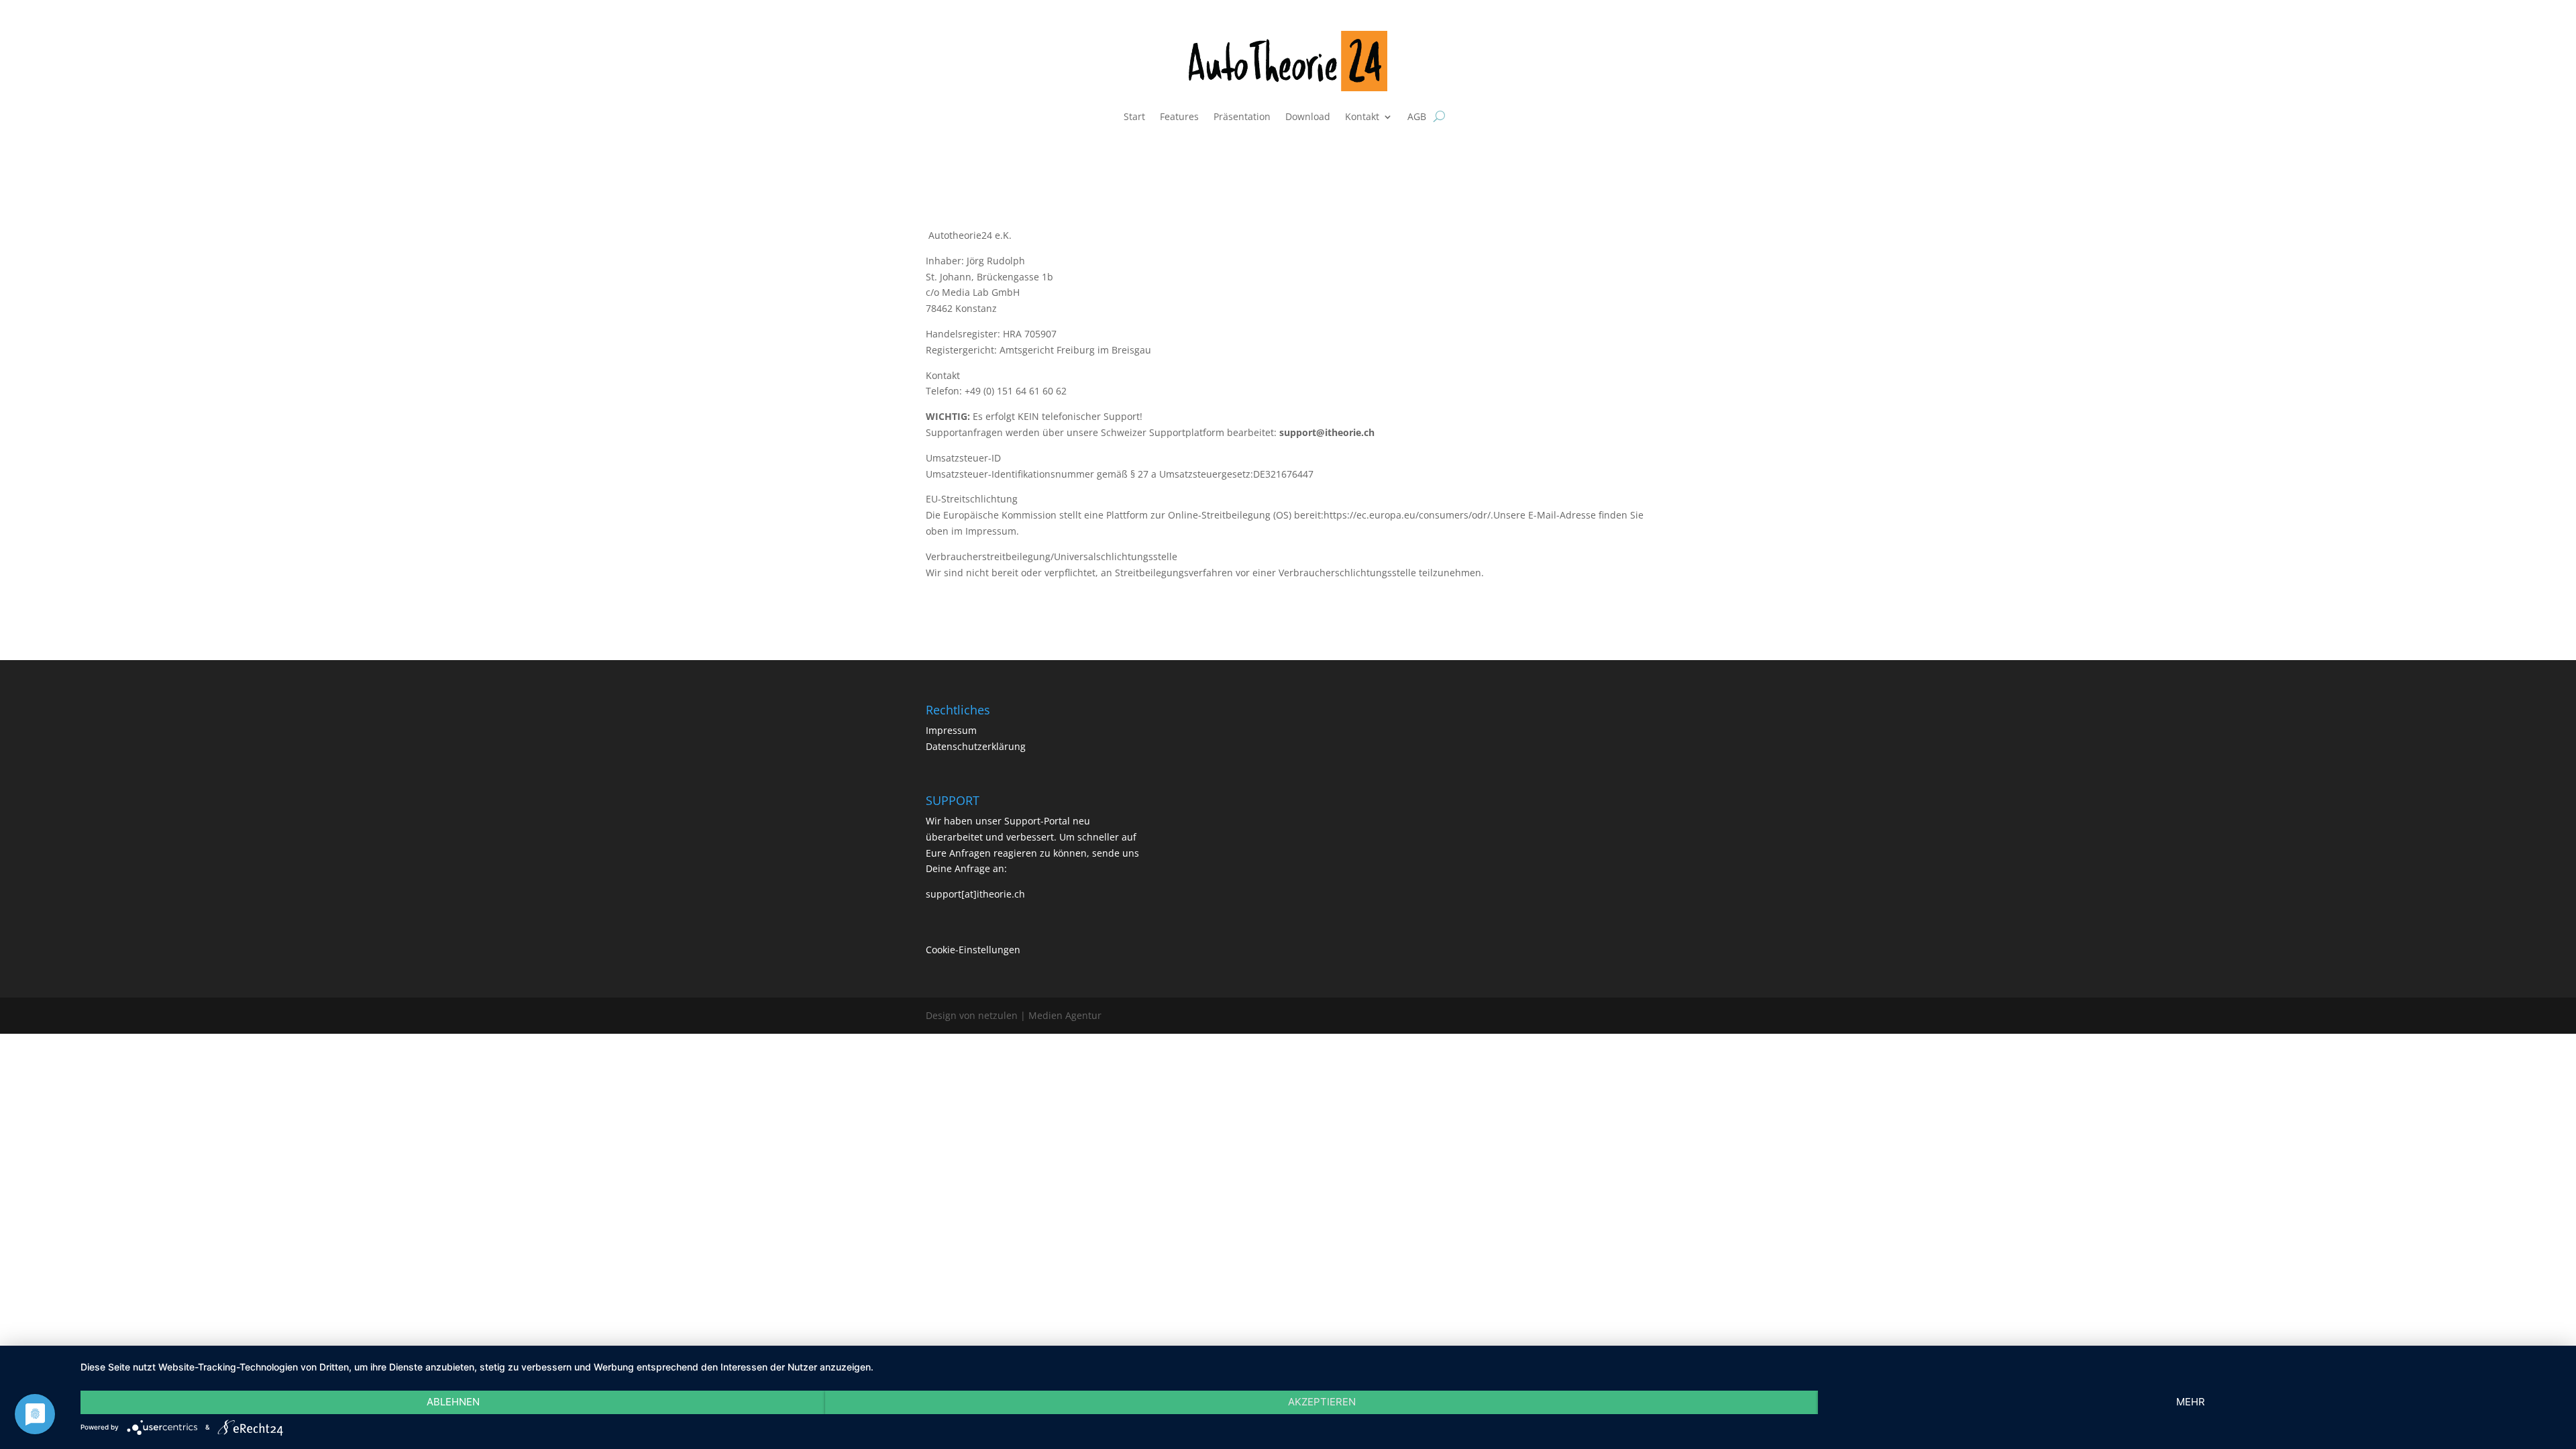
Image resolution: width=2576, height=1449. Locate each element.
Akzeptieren (1322, 1402)
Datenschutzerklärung (976, 746)
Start (1134, 116)
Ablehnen (453, 1402)
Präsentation (1242, 116)
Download (1308, 116)
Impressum (951, 730)
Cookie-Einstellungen (973, 950)
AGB (1417, 116)
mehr (2191, 1402)
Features (1179, 116)
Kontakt (1362, 116)
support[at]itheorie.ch (975, 894)
